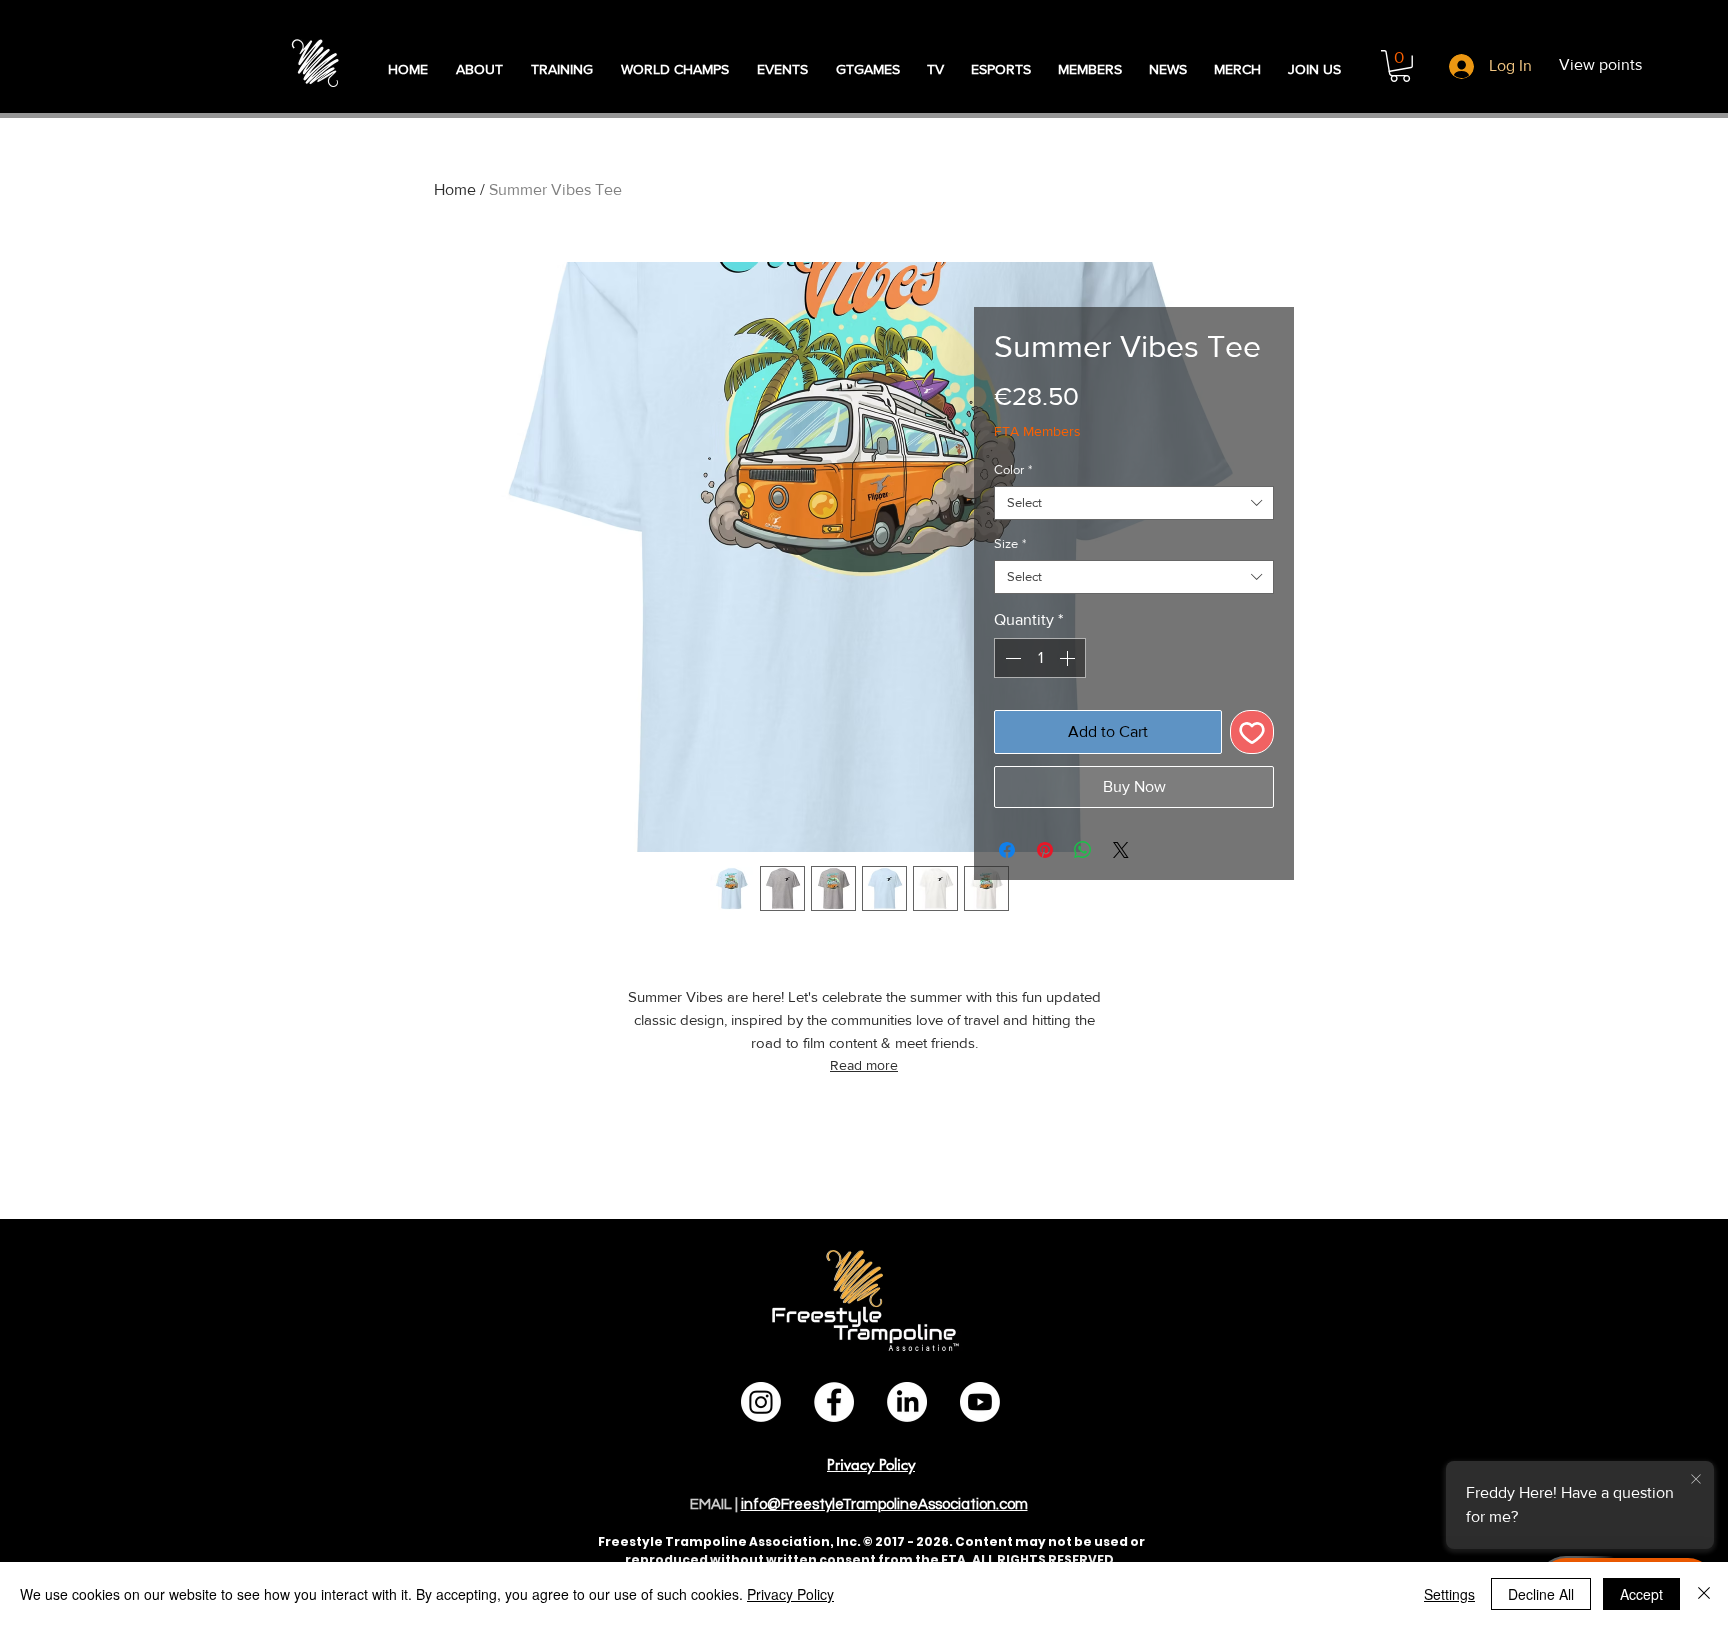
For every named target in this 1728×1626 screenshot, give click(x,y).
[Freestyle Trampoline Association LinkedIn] (907, 1402)
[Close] (1704, 1594)
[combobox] (1134, 503)
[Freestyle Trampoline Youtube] (980, 1402)
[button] (1400, 66)
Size (1010, 543)
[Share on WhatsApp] (1083, 850)
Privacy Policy (790, 1594)
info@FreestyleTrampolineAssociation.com (884, 1504)
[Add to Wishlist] (1252, 732)
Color (1013, 469)
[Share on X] (1121, 850)
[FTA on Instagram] (761, 1402)
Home (455, 189)
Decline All (1541, 1594)
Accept (1641, 1594)
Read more (864, 1065)
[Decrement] (1011, 658)
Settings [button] (1449, 1594)
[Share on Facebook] (1007, 850)
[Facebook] (834, 1402)
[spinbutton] (1040, 658)
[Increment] (1069, 658)
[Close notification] (1696, 1480)
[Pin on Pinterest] (1045, 850)
